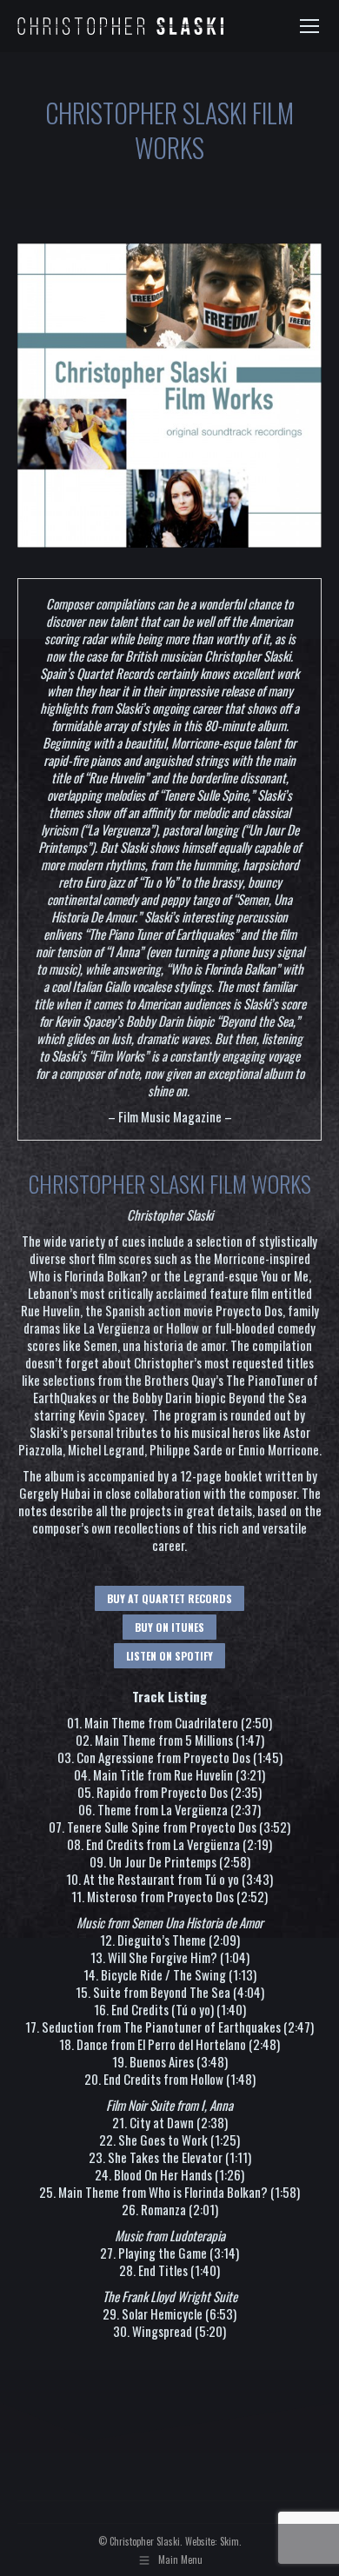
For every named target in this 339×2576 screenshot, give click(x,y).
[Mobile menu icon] (309, 26)
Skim (229, 2541)
